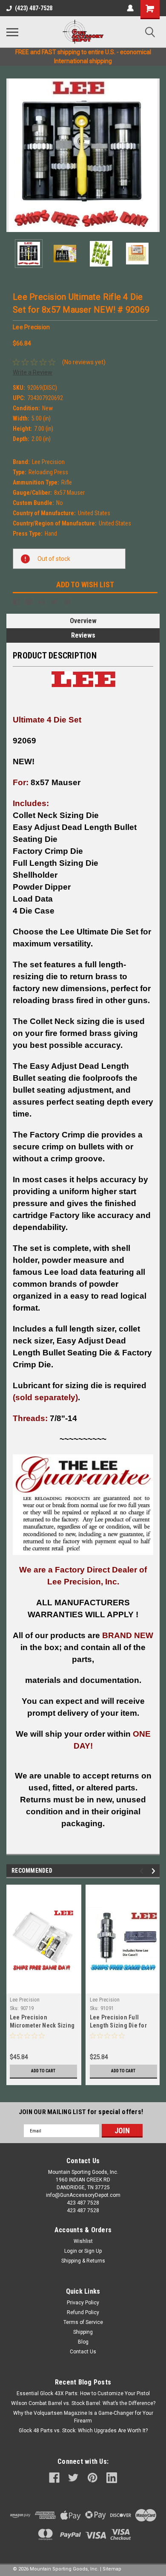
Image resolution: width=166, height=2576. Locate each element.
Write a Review (33, 372)
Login (71, 2251)
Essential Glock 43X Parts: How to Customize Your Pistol (83, 2393)
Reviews (83, 635)
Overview (83, 621)
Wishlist (83, 2241)
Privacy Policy (83, 2303)
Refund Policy (83, 2312)
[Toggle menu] (12, 32)
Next (153, 155)
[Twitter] (54, 602)
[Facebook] (16, 602)
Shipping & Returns (83, 2261)
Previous (13, 155)
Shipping (83, 2332)
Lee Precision (25, 2000)
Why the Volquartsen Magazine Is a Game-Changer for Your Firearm (83, 2417)
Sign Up (93, 2251)
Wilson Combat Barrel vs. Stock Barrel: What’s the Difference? (83, 2403)
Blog (83, 2342)
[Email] (29, 602)
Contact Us (83, 2352)
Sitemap (112, 2569)
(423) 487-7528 (34, 8)
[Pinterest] (67, 602)
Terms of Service (83, 2322)
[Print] (42, 602)
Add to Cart (43, 2071)
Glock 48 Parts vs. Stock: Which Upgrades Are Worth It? (83, 2431)
